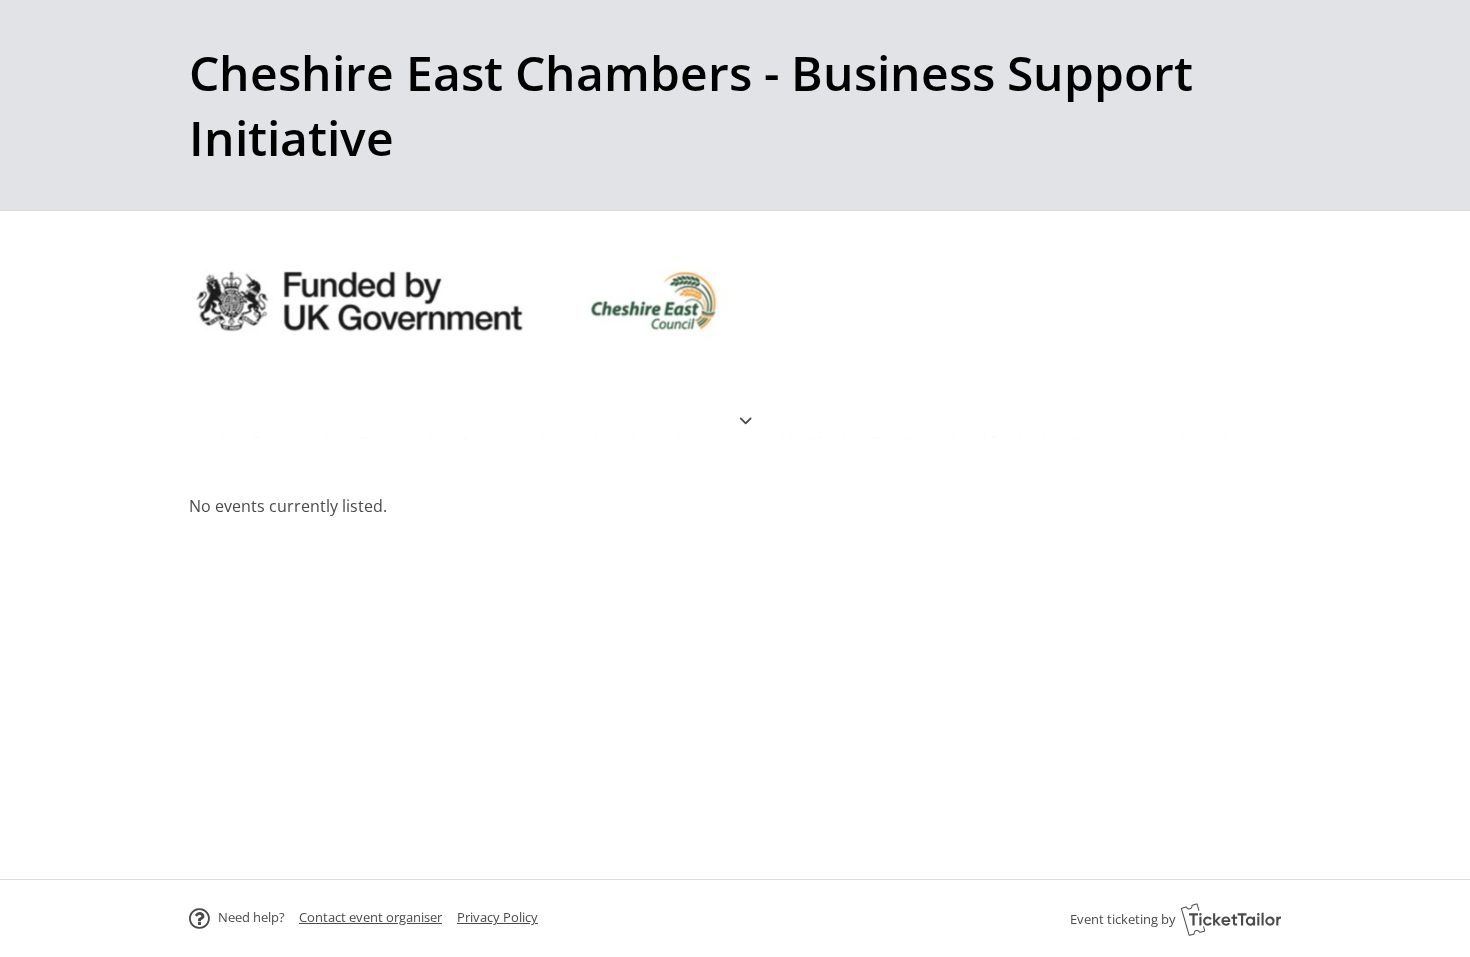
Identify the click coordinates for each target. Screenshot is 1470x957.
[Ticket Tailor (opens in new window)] (1231, 919)
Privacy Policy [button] (497, 917)
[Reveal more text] (745, 395)
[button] (370, 917)
